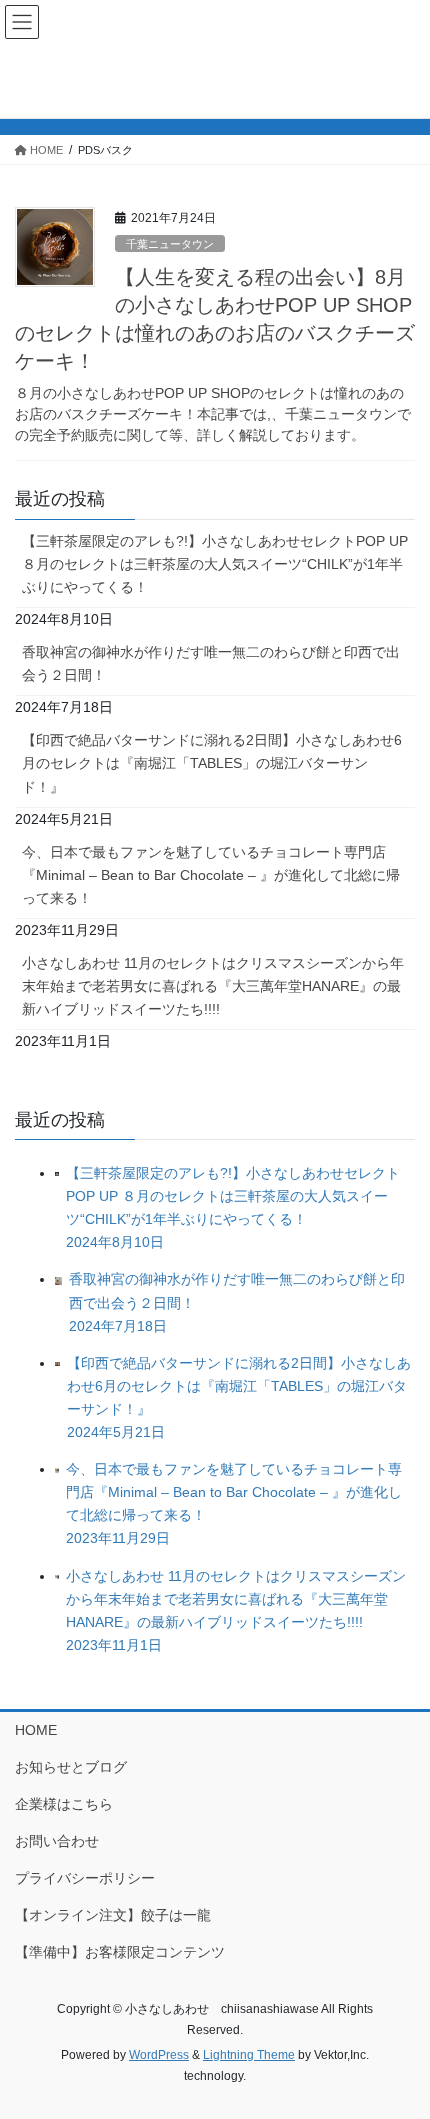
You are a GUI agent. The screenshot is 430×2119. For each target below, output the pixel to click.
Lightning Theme (249, 2055)
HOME (36, 1730)
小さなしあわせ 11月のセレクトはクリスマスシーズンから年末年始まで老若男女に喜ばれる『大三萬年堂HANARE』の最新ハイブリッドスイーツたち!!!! (213, 986)
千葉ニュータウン (170, 244)
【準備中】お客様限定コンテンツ (120, 1952)
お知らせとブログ (71, 1767)
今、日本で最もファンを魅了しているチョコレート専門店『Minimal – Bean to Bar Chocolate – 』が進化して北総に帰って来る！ (211, 875)
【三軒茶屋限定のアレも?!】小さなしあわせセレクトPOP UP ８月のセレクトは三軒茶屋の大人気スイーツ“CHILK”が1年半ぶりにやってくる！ (215, 564)
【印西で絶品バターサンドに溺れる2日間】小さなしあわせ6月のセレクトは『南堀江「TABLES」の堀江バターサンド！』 (212, 763)
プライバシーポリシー (85, 1878)
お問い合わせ (57, 1841)
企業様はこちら (64, 1804)
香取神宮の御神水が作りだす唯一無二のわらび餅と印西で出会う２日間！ (211, 663)
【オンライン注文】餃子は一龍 (113, 1915)
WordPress (159, 2055)
